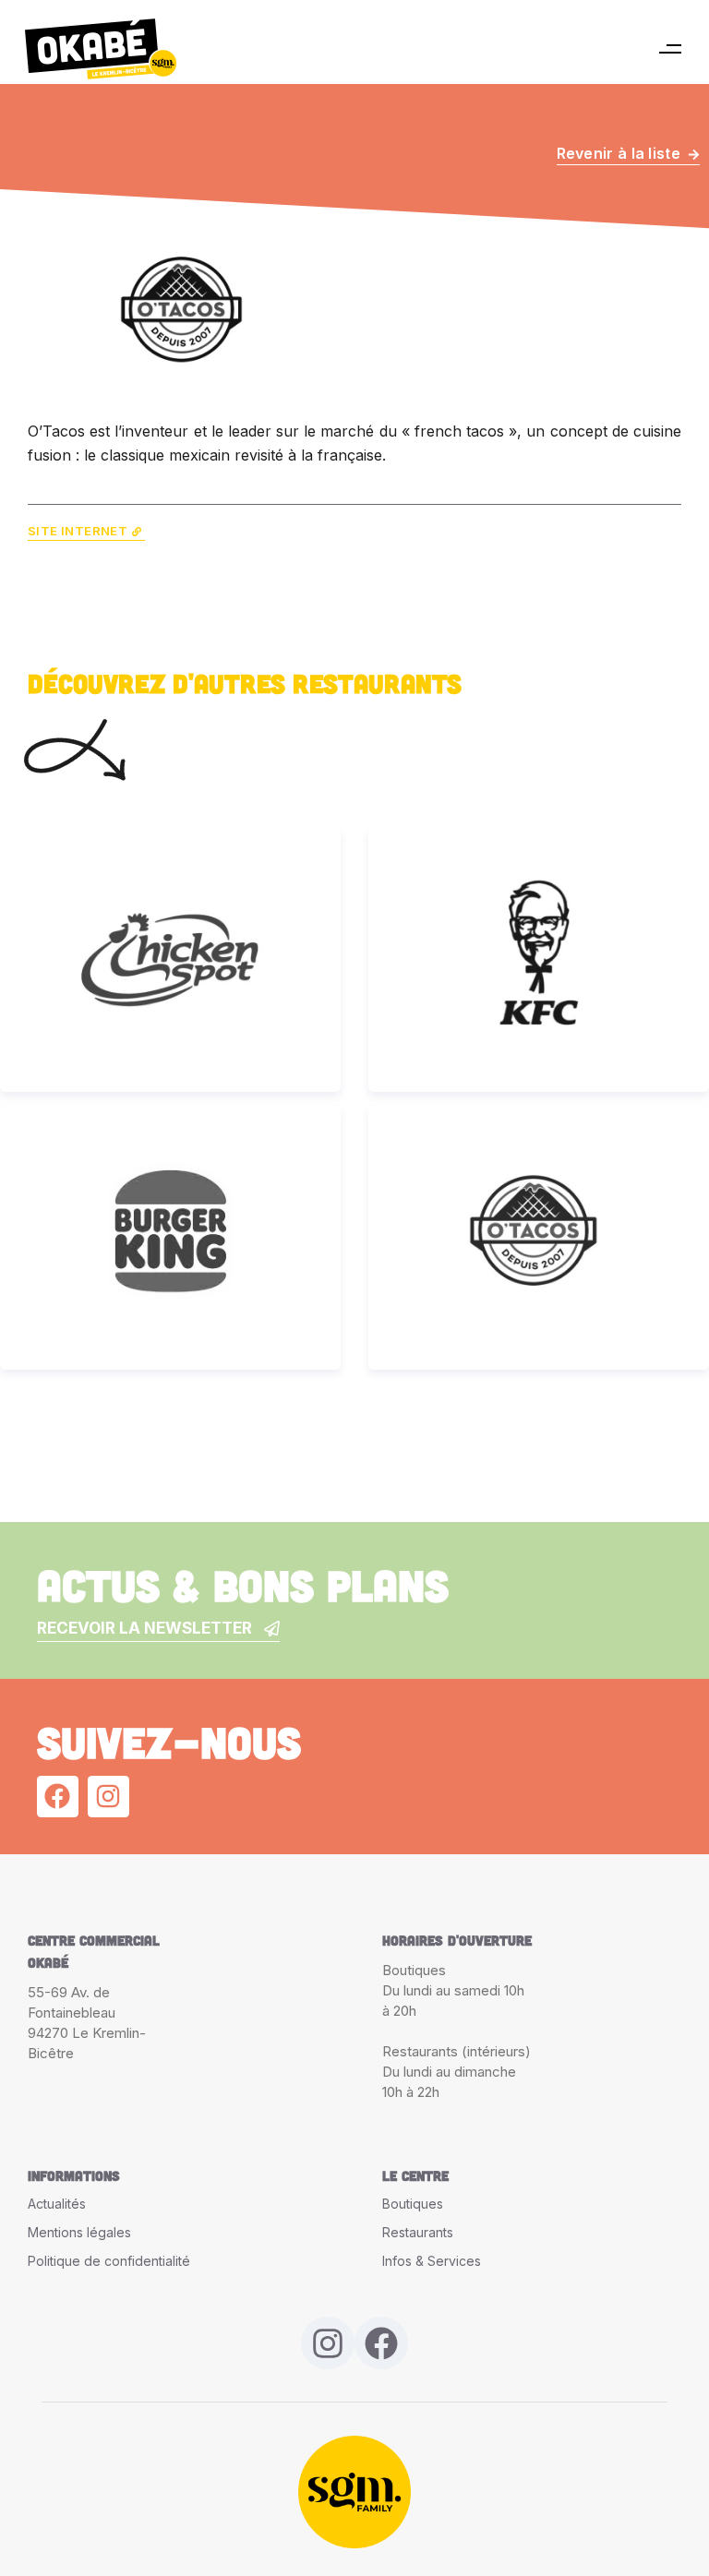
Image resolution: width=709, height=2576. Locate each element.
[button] (670, 49)
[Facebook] (58, 1797)
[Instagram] (108, 1797)
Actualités (57, 2204)
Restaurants (418, 2232)
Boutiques (413, 2204)
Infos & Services (432, 2261)
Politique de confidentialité (109, 2261)
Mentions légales (79, 2232)
